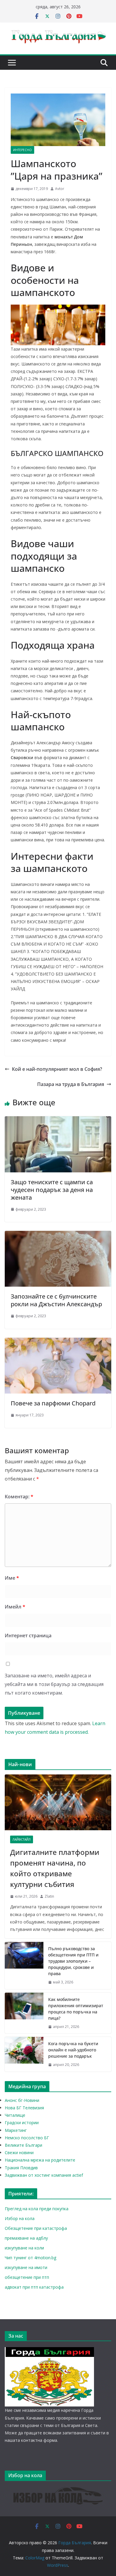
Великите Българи (23, 2145)
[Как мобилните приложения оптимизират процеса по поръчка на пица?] (24, 2013)
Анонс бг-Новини (22, 2100)
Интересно (22, 150)
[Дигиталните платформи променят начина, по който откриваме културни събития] (58, 1802)
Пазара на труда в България (71, 1084)
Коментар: (19, 1497)
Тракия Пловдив (21, 2168)
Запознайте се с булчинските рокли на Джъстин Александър (56, 1300)
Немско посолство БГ (27, 2138)
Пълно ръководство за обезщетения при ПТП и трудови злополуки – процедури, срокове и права (73, 1961)
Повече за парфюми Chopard (53, 1403)
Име (12, 1578)
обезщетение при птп (27, 2277)
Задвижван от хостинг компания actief (44, 2175)
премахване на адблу (26, 2238)
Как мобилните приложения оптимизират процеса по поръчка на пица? (76, 2009)
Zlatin (49, 1896)
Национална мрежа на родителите (40, 2160)
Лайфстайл (22, 1839)
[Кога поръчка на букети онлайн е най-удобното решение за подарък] (24, 2054)
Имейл (15, 1607)
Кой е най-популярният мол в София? (57, 1069)
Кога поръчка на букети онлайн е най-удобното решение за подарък (73, 2050)
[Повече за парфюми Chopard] (58, 1342)
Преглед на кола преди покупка (37, 2209)
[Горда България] (49, 2351)
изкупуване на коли (24, 2248)
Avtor (60, 189)
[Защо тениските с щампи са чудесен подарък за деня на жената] (58, 1120)
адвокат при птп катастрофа (34, 2287)
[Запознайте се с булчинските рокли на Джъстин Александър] (58, 1235)
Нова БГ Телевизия (24, 2108)
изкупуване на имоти (26, 2267)
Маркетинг (16, 2130)
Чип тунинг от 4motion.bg (30, 2258)
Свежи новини (19, 2153)
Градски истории (22, 2123)
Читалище (15, 2115)
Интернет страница (28, 1635)
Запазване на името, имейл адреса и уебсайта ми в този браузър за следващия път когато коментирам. (54, 1684)
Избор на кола (20, 2218)
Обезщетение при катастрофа (36, 2228)
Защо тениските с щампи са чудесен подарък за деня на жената (52, 1190)
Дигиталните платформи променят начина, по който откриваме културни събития (55, 1868)
